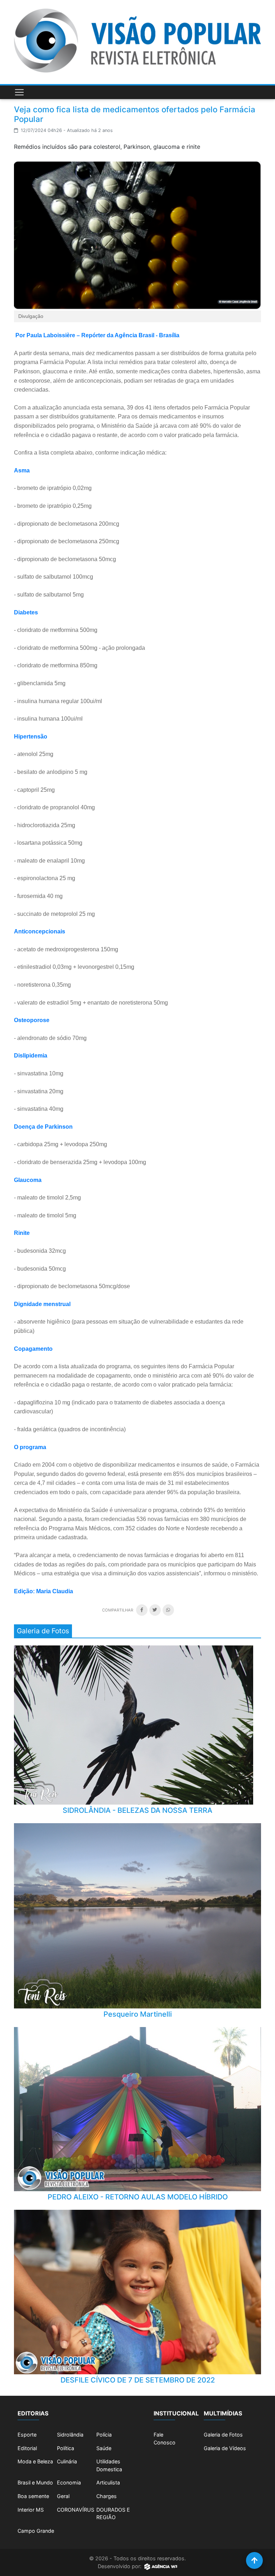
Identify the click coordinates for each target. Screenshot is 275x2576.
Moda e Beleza (35, 2461)
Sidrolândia (70, 2435)
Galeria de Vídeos (225, 2448)
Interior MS (31, 2510)
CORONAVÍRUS (76, 2510)
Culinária (67, 2461)
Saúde (104, 2448)
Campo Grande (36, 2531)
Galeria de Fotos (223, 2435)
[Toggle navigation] (19, 92)
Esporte (27, 2435)
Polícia (104, 2435)
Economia (69, 2482)
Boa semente (33, 2496)
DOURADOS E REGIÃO (113, 2514)
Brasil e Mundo (35, 2482)
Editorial (27, 2448)
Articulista (108, 2482)
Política (66, 2448)
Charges (107, 2496)
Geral (63, 2496)
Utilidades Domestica (109, 2465)
